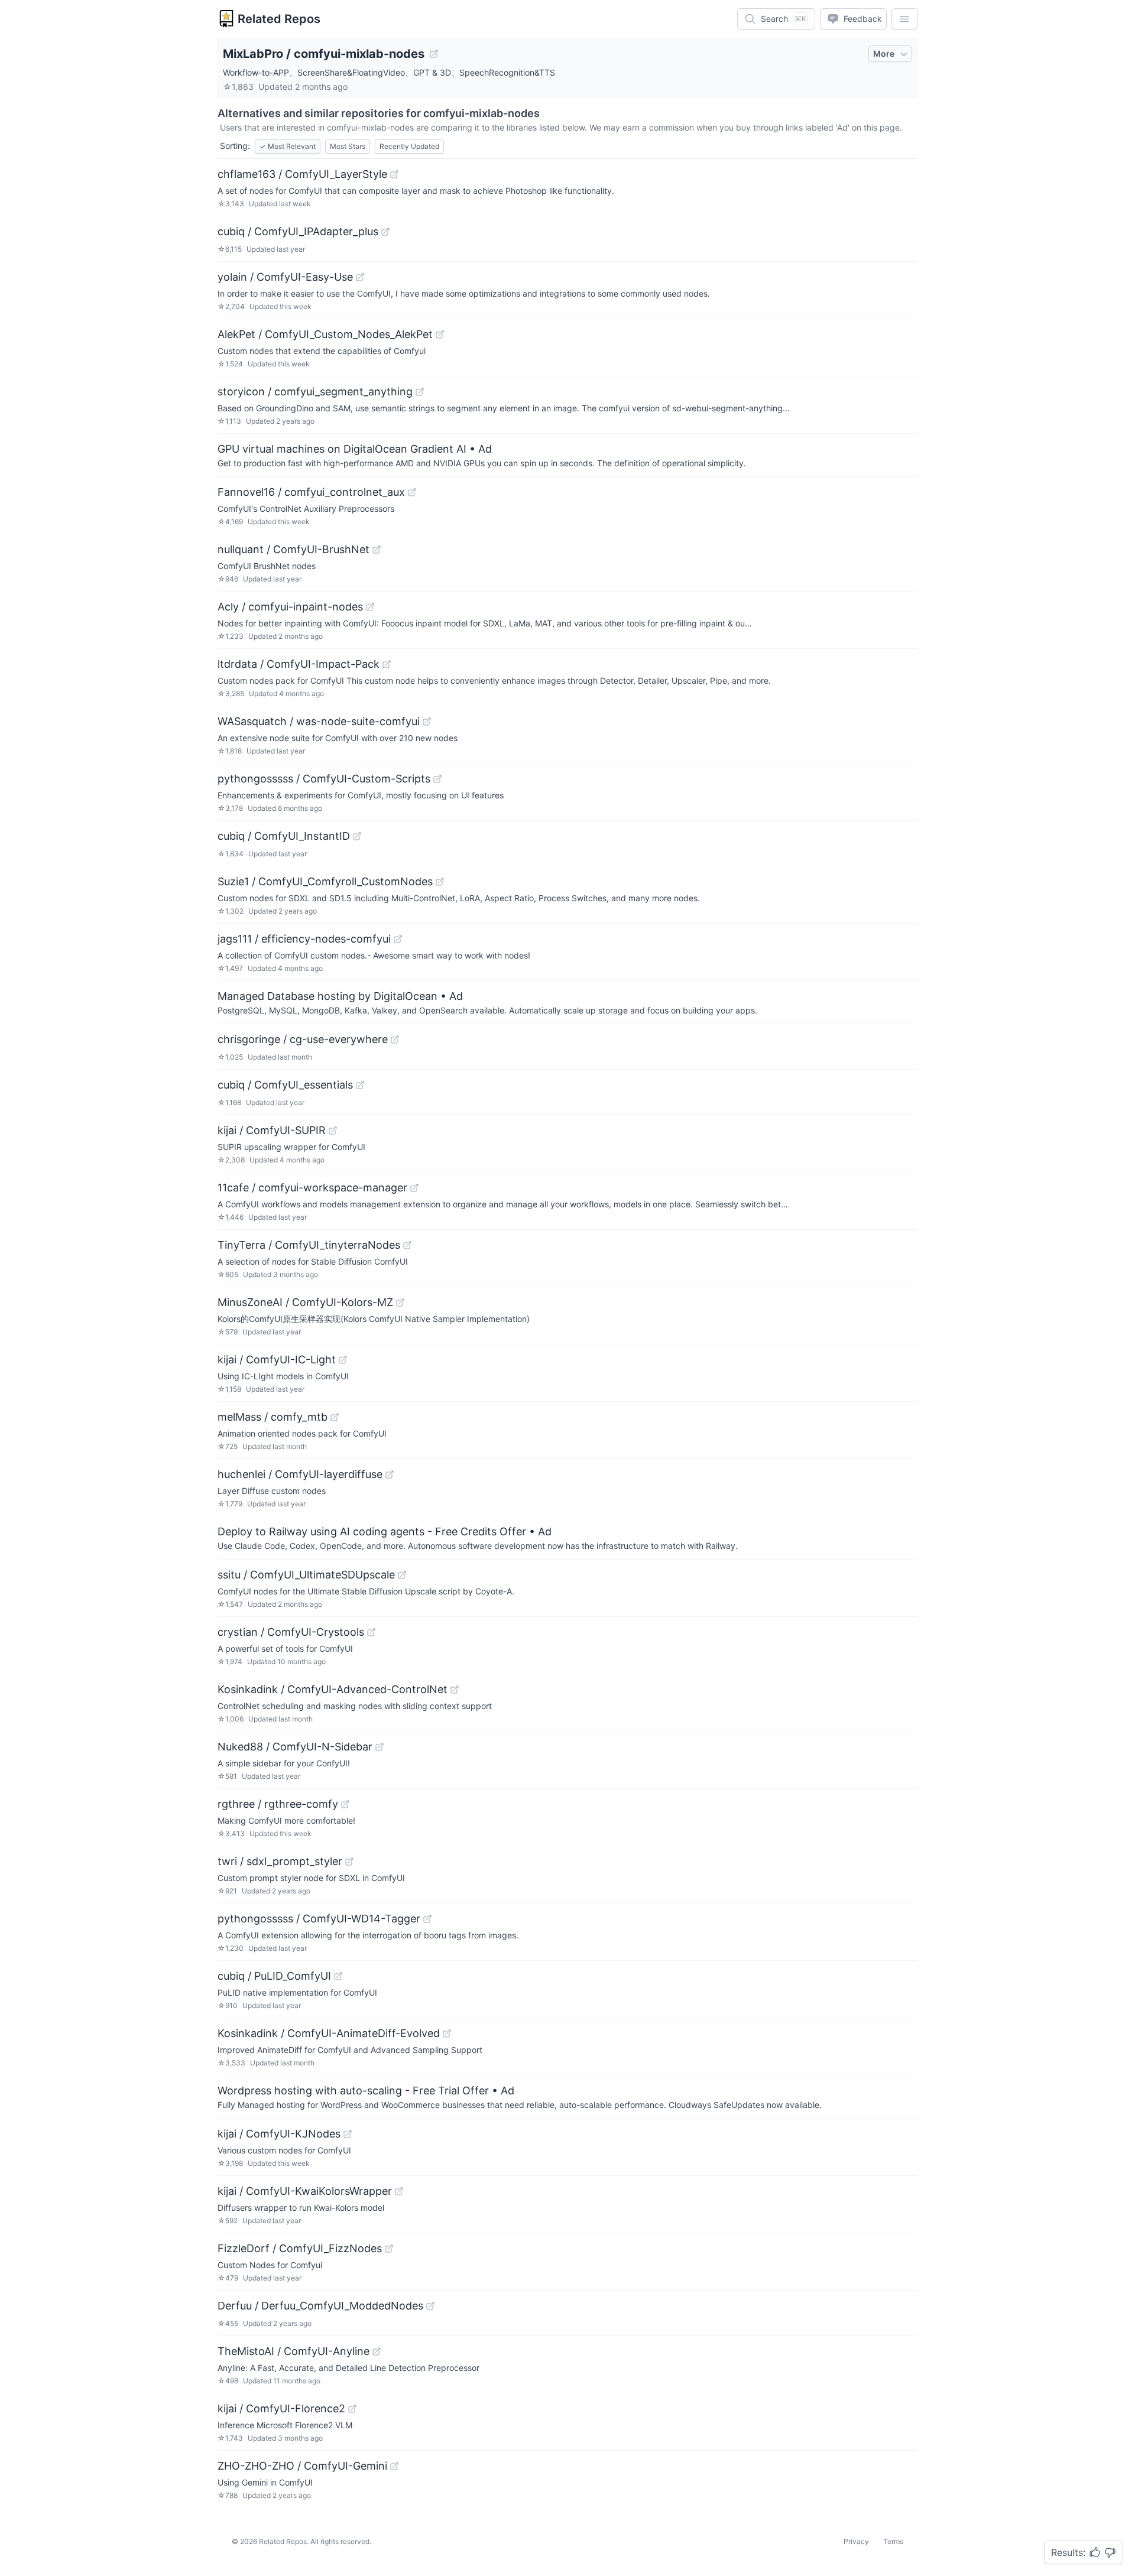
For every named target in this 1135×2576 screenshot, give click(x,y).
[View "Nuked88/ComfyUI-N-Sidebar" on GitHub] (380, 1747)
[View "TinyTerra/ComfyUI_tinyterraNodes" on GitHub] (407, 1245)
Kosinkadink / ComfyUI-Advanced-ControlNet (333, 1689)
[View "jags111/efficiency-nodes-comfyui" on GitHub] (398, 939)
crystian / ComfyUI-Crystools (291, 1632)
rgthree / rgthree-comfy (278, 1804)
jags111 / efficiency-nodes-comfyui (304, 939)
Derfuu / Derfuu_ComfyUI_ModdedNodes (320, 2306)
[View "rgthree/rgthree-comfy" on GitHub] (345, 1804)
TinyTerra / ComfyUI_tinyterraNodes (309, 1245)
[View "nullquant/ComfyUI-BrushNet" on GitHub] (377, 550)
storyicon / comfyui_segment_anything (315, 392)
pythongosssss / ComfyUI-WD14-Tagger (319, 1919)
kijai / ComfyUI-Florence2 (281, 2408)
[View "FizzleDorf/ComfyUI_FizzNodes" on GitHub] (389, 2249)
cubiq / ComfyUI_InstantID (284, 836)
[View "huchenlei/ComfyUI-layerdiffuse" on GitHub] (390, 1474)
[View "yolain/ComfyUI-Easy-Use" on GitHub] (360, 277)
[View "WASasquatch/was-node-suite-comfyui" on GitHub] (427, 722)
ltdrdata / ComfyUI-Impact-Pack (299, 664)
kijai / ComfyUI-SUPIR (272, 1130)
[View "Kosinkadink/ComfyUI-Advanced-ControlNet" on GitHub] (455, 1690)
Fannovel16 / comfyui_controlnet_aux (311, 492)
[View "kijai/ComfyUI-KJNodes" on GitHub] (348, 2134)
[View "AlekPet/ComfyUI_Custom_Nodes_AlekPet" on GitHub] (440, 334)
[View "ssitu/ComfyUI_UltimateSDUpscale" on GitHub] (402, 1575)
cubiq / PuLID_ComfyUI (274, 1976)
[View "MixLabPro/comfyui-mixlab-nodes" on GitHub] (434, 54)
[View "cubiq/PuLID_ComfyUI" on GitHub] (338, 1976)
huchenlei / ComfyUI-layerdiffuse (300, 1474)
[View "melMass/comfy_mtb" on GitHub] (335, 1417)
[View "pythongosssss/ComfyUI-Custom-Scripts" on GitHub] (437, 779)
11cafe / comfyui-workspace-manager (312, 1188)
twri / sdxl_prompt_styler (280, 1861)
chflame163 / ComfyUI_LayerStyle (302, 174)
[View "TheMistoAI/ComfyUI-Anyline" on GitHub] (377, 2351)
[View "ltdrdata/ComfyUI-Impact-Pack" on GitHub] (387, 664)
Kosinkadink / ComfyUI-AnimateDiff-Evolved (329, 2033)
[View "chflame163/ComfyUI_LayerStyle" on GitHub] (394, 174)
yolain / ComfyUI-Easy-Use (285, 277)
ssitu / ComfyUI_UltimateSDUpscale (306, 1575)
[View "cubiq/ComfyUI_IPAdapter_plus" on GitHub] (385, 232)
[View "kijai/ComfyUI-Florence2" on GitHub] (352, 2409)
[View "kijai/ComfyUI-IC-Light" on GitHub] (343, 1360)
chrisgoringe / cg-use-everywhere (303, 1039)
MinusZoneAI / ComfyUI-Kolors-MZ (305, 1302)
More (884, 53)
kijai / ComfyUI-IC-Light (277, 1360)
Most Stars (348, 146)
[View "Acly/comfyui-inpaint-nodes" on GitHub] (370, 607)
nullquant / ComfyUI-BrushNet (294, 549)
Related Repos (279, 19)
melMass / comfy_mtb (273, 1417)
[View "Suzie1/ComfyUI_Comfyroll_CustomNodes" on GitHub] (440, 882)
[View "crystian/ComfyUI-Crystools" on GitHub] (371, 1632)
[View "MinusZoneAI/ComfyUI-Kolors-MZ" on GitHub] (400, 1302)
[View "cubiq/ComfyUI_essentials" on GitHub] (360, 1085)
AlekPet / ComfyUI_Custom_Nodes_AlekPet (325, 334)
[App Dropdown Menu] (904, 19)
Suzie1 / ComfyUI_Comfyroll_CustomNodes (325, 881)
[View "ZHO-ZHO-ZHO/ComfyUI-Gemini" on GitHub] (394, 2466)
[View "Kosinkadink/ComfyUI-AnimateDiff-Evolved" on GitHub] (447, 2033)
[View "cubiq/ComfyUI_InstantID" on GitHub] (357, 836)
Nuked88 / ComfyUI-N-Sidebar (295, 1747)
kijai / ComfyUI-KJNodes (279, 2134)
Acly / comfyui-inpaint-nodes (290, 607)
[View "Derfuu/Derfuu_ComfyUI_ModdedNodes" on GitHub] (430, 2306)
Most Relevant (288, 146)
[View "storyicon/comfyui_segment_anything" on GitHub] (420, 392)
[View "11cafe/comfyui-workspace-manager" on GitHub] (414, 1188)
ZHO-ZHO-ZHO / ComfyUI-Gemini (302, 2466)
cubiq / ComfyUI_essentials (285, 1085)
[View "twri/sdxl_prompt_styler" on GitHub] (349, 1862)
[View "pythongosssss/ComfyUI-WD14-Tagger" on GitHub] (427, 1919)
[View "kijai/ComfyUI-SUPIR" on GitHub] (333, 1131)
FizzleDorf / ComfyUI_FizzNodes (300, 2248)
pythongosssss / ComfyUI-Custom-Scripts (324, 779)
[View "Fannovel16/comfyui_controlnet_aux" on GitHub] (412, 492)
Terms (893, 2541)
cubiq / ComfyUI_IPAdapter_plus (298, 231)
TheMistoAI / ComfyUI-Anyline (294, 2351)
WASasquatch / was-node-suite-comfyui (319, 721)
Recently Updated (409, 146)
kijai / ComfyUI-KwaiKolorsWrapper (305, 2191)
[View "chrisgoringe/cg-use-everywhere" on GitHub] (395, 1040)
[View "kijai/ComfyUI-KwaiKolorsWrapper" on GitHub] (399, 2191)
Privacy (856, 2541)
